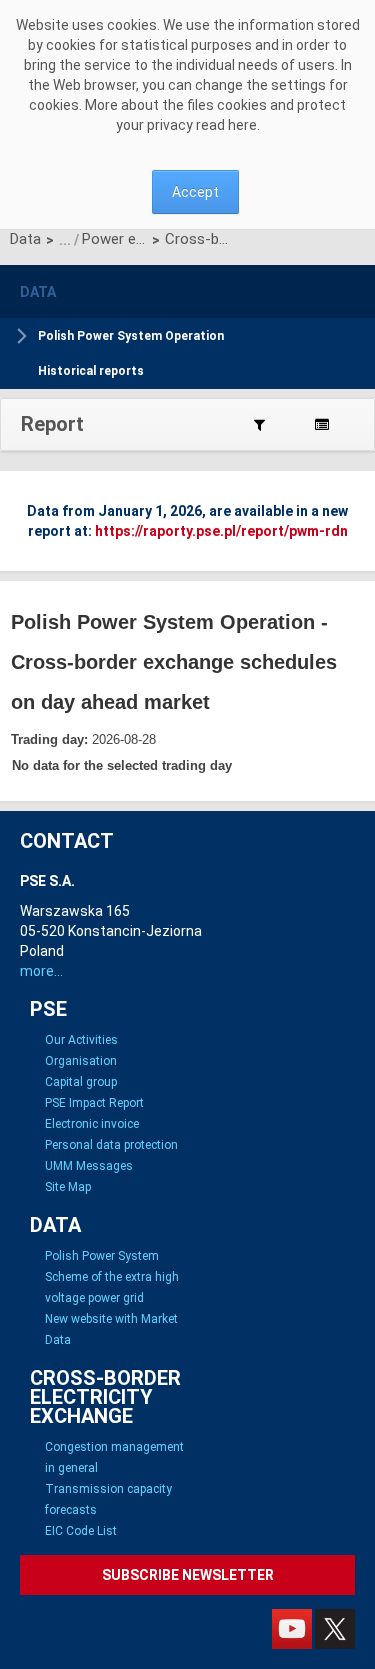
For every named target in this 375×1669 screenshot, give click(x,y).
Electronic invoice (92, 1124)
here (242, 125)
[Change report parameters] (259, 424)
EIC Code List (81, 1531)
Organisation (81, 1061)
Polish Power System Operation (131, 336)
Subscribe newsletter (188, 1575)
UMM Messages (89, 1166)
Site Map (68, 1187)
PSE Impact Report (94, 1103)
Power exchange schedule (114, 239)
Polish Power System (102, 1256)
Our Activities (81, 1040)
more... (41, 971)
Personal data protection (111, 1145)
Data (25, 239)
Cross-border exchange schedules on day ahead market (197, 239)
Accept (195, 192)
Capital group (81, 1082)
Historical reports (91, 371)
